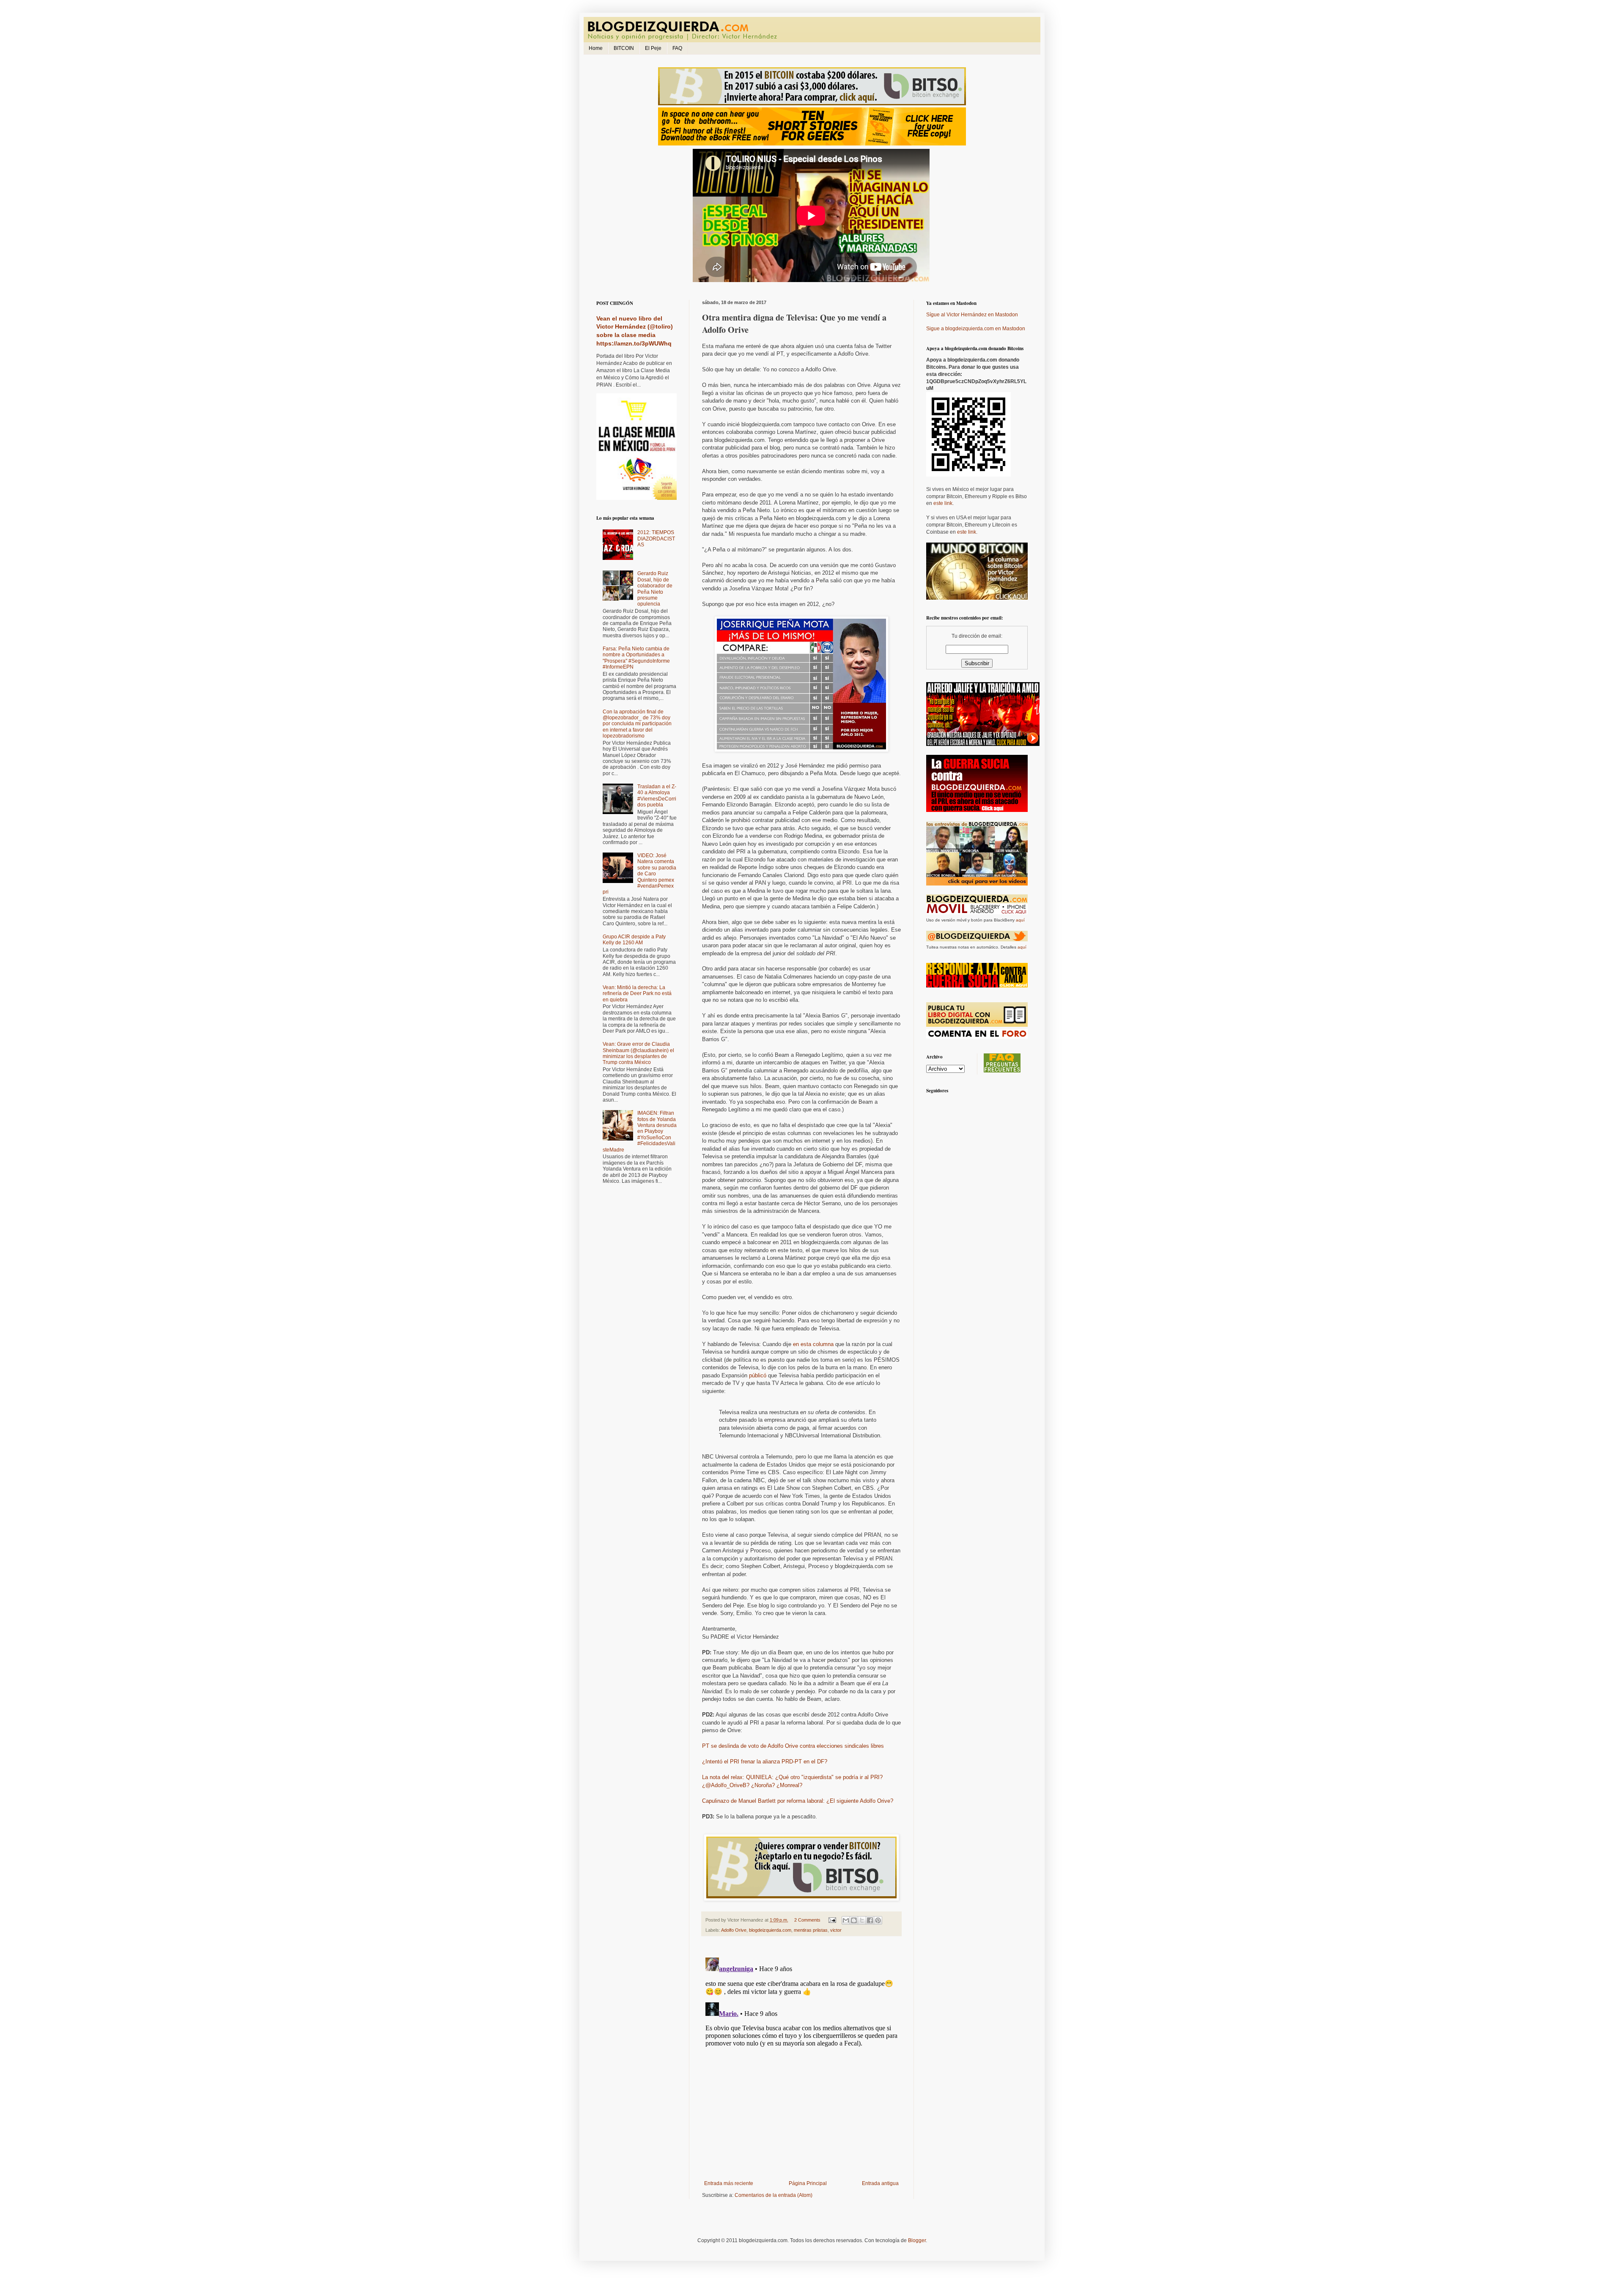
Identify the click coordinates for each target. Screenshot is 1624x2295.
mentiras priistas (811, 1930)
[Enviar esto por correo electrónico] (846, 1920)
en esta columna (813, 1344)
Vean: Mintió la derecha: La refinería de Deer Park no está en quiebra (637, 994)
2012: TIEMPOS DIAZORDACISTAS (656, 539)
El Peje (653, 48)
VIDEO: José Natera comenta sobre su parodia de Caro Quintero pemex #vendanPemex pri (639, 874)
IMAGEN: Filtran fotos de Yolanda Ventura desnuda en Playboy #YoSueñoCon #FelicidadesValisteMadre (640, 1131)
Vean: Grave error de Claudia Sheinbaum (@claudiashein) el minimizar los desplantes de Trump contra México (638, 1053)
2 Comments (807, 1920)
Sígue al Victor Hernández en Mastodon (972, 315)
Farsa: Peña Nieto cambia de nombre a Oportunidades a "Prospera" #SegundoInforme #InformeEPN (636, 658)
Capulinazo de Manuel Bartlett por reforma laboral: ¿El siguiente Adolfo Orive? (798, 1801)
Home (596, 48)
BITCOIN (624, 48)
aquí (1020, 920)
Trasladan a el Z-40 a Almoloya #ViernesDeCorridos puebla (657, 796)
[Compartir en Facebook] (870, 1920)
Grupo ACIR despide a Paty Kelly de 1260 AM (634, 940)
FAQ (677, 48)
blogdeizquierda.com (770, 1930)
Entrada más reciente (729, 2183)
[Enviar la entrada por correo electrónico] (832, 1920)
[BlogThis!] (854, 1920)
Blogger (917, 2240)
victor (836, 1930)
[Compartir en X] (862, 1920)
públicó (758, 1375)
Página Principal (808, 2183)
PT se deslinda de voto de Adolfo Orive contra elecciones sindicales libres (793, 1746)
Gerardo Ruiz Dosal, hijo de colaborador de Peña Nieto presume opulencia (655, 589)
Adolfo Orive (734, 1930)
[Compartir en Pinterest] (878, 1920)
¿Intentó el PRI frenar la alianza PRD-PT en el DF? (765, 1762)
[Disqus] (801, 2060)
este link (943, 503)
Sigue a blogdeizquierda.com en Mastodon (976, 329)
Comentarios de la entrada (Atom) (774, 2195)
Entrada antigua (880, 2183)
